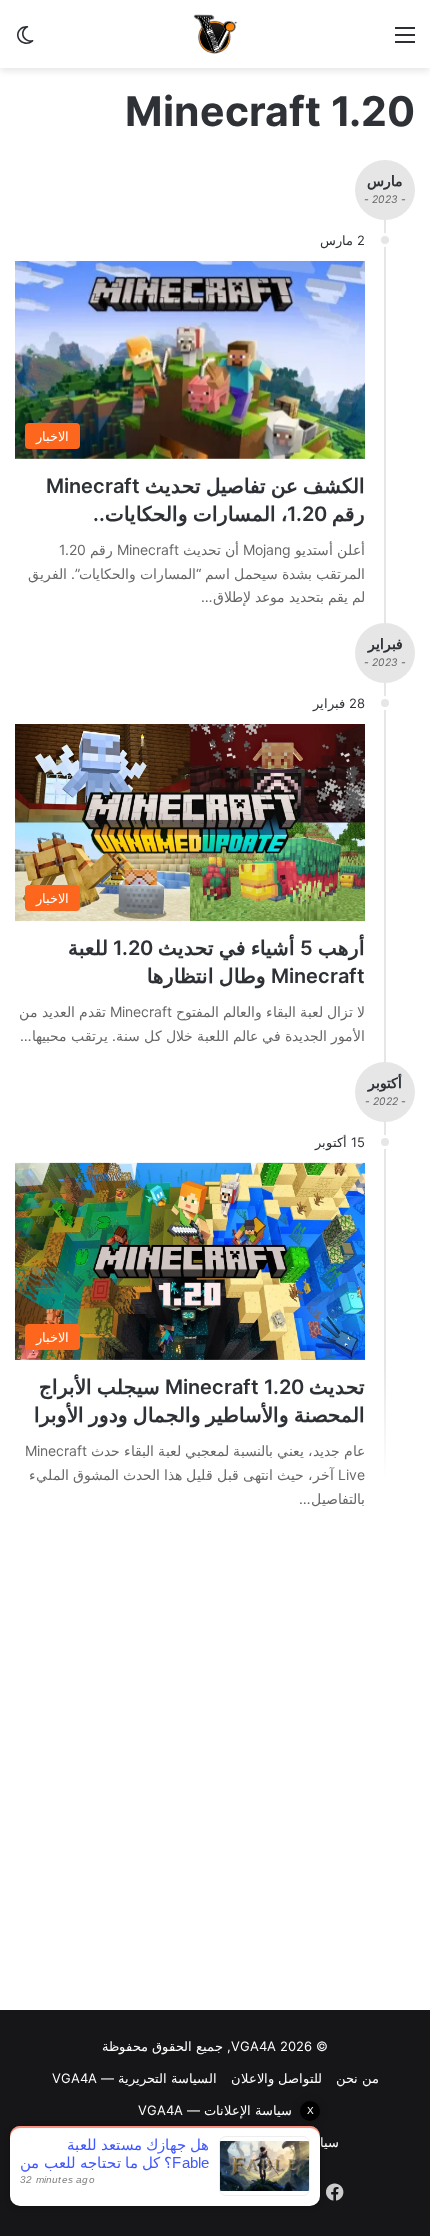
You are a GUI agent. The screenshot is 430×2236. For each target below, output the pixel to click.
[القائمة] (405, 41)
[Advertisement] (215, 1765)
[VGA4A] (215, 34)
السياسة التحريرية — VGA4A (134, 2078)
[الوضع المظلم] (25, 41)
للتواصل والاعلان (276, 2078)
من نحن (357, 2078)
